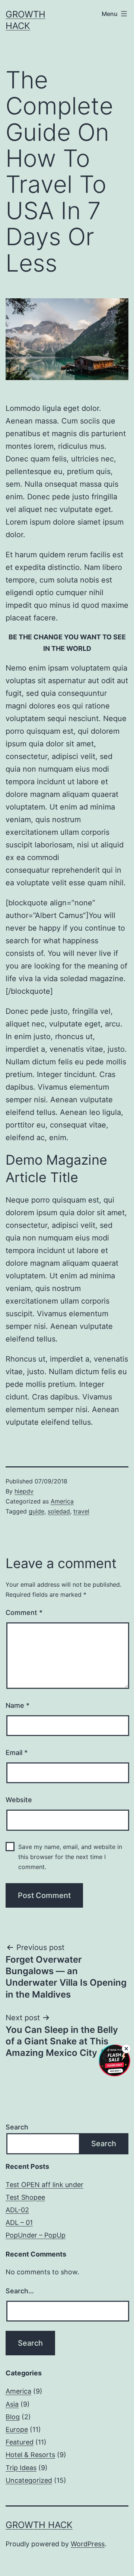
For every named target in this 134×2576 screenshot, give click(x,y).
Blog (13, 2417)
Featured (20, 2442)
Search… (20, 2291)
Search (17, 2127)
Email (17, 1753)
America (62, 1501)
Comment (24, 1613)
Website (19, 1800)
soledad (59, 1511)
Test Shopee (25, 2197)
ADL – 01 (19, 2223)
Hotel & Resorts (30, 2455)
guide (36, 1511)
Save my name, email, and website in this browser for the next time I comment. (70, 1857)
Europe (17, 2429)
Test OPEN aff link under (44, 2185)
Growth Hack (39, 2525)
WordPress (88, 2544)
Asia (12, 2404)
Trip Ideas (21, 2468)
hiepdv (24, 1491)
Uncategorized (29, 2480)
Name (17, 1705)
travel (81, 1511)
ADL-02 (17, 2210)
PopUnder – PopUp (36, 2235)
